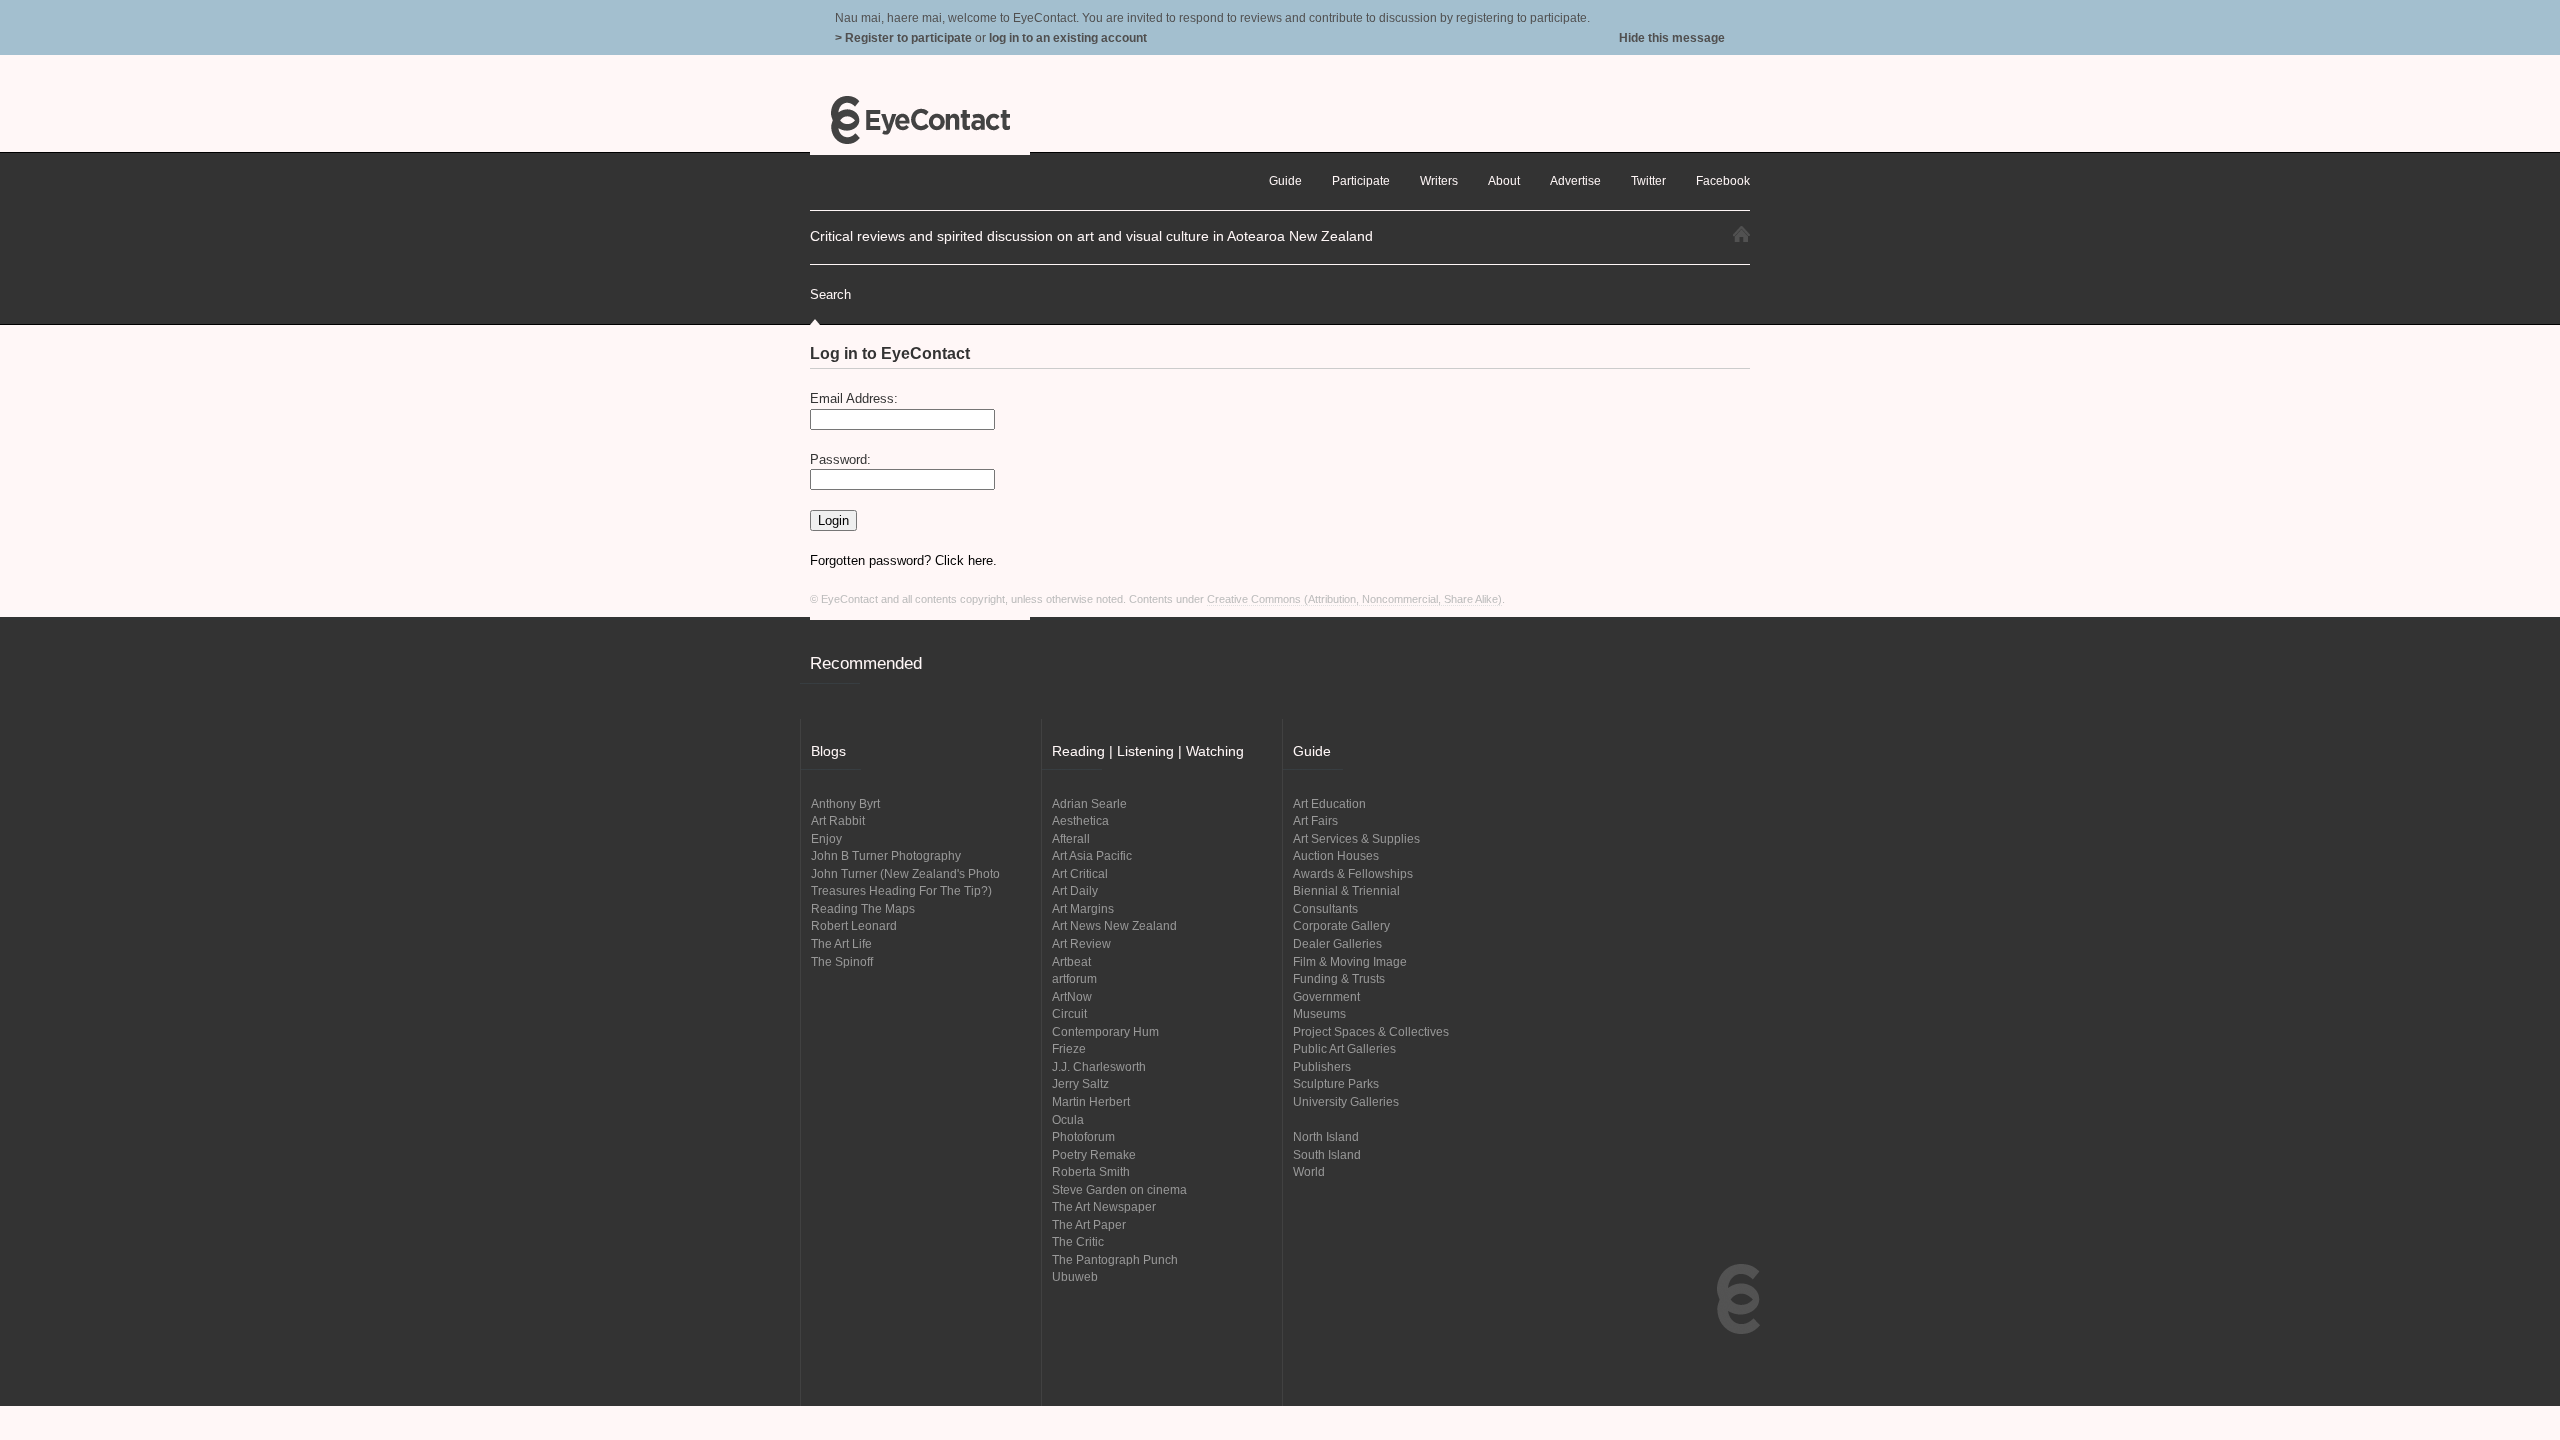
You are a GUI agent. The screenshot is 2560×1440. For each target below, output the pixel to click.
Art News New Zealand (1114, 925)
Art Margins (1083, 908)
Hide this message (1672, 37)
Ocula (1068, 1119)
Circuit (1069, 1013)
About (1504, 180)
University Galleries (1346, 1101)
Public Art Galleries (1344, 1048)
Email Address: (854, 398)
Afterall (1071, 838)
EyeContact (920, 120)
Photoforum (1083, 1136)
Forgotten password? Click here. (903, 560)
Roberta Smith (1091, 1171)
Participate (1361, 180)
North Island (1326, 1136)
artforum (1074, 978)
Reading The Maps (863, 908)
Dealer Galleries (1337, 943)
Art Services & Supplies (1356, 838)
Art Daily (1075, 890)
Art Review (1081, 943)
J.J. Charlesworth (1099, 1066)
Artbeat (1071, 961)
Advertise (1575, 180)
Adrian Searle (1089, 803)
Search (830, 294)
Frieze (1069, 1048)
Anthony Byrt (845, 803)
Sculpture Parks (1336, 1083)
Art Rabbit (838, 820)
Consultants (1325, 908)
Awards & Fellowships (1353, 873)
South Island (1327, 1154)
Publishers (1322, 1066)
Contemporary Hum (1105, 1031)
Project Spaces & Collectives (1371, 1031)
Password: (840, 459)
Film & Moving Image (1350, 961)
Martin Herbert (1091, 1101)
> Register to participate (903, 37)
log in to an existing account (1068, 37)
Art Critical (1080, 873)
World (1309, 1171)
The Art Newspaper (1104, 1206)
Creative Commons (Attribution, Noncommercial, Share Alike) (1354, 599)
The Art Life (841, 943)
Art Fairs (1315, 820)
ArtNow (1072, 996)
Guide (1285, 180)
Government (1326, 996)
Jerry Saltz (1080, 1083)
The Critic (1078, 1241)
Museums (1319, 1013)
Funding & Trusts (1339, 978)
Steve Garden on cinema (1119, 1189)
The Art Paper (1089, 1224)
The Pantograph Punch (1115, 1259)
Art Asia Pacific (1092, 855)
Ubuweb (1075, 1276)
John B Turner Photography (886, 855)
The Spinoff (842, 961)
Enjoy (826, 838)
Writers (1439, 180)
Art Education (1329, 803)
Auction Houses (1336, 855)
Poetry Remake (1094, 1154)
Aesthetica (1080, 820)
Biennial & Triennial (1346, 890)
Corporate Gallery (1341, 925)
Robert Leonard (854, 925)
